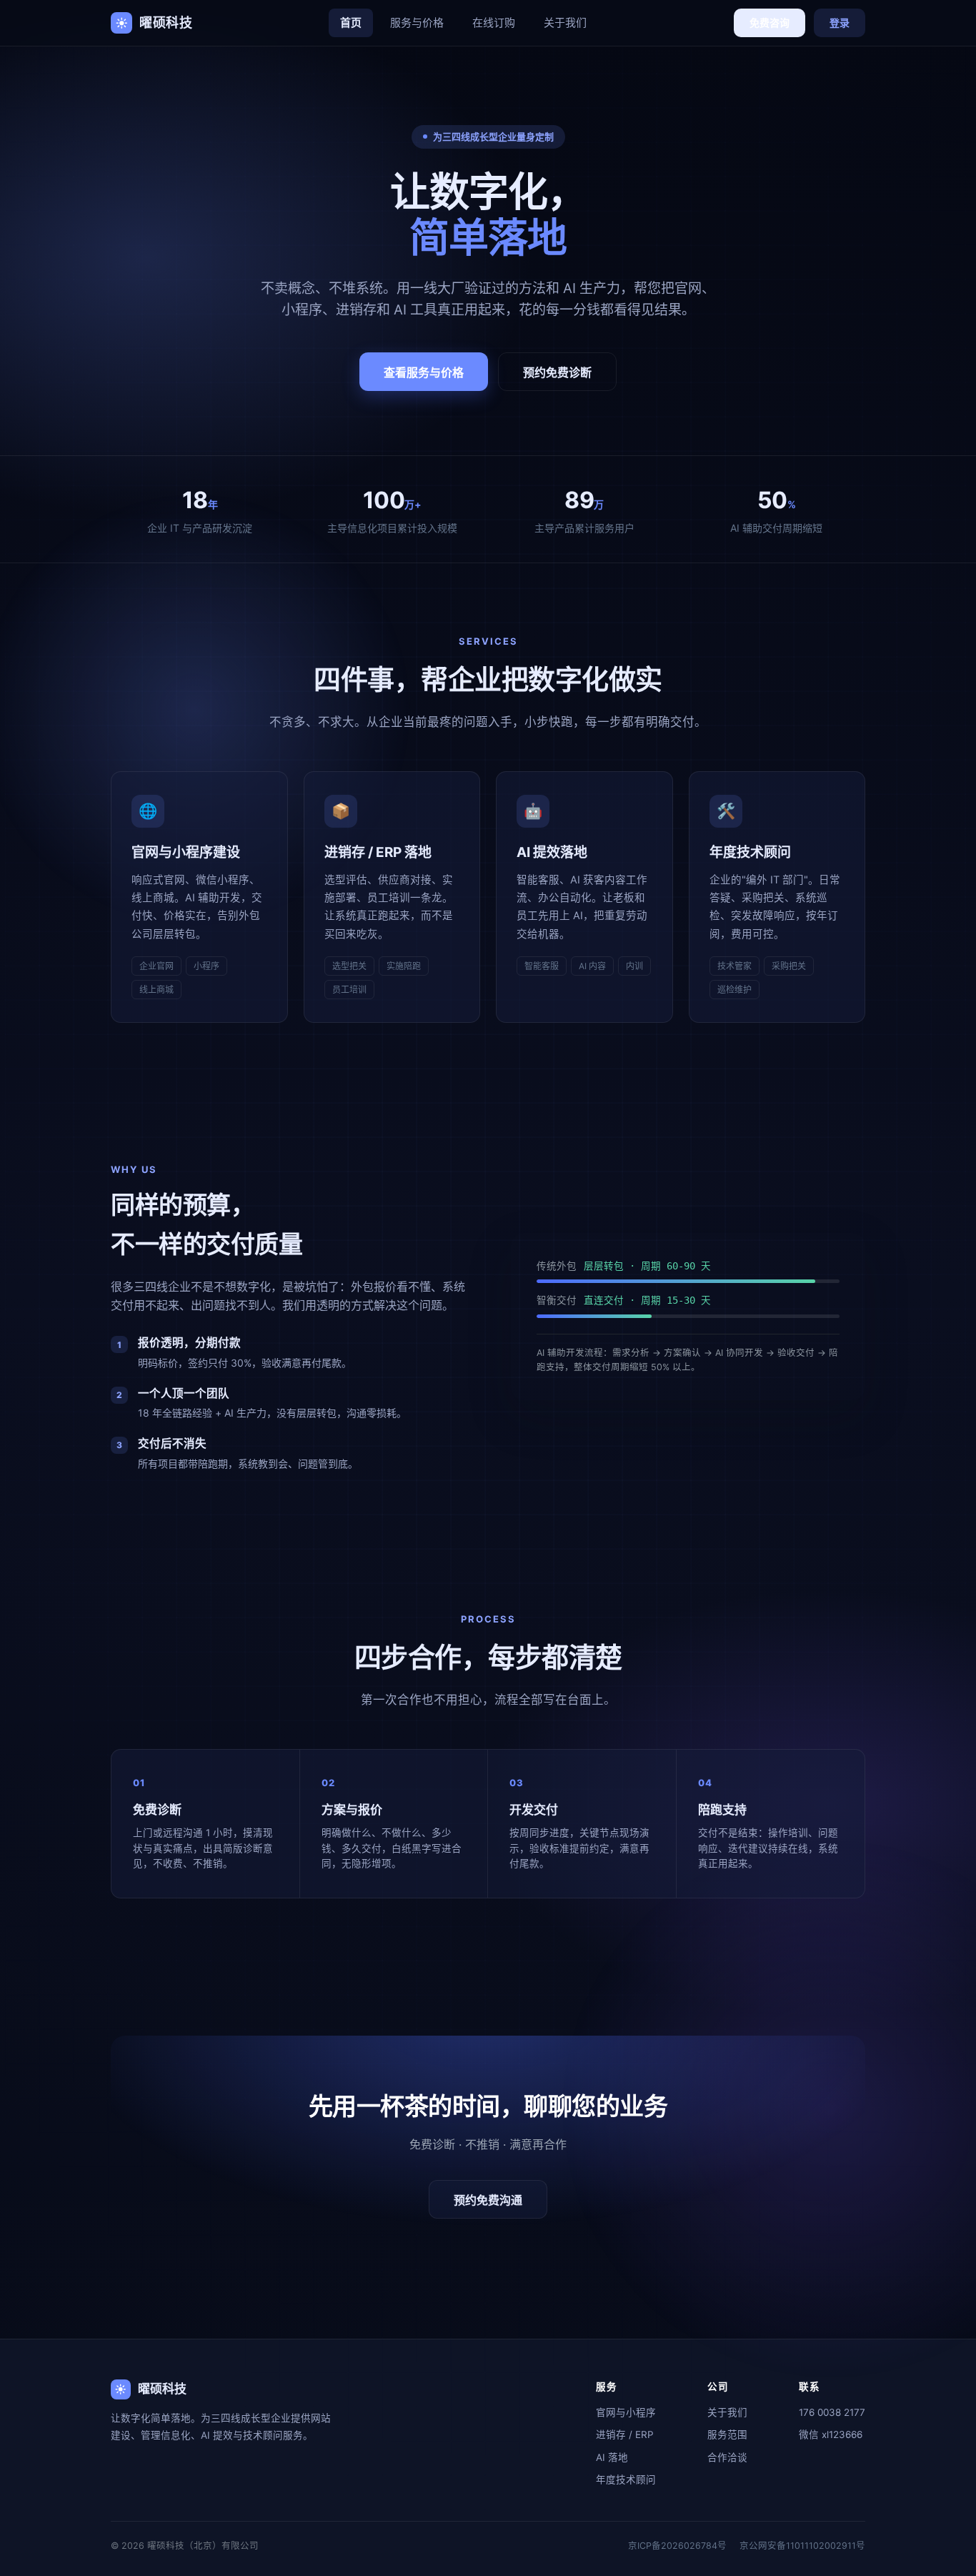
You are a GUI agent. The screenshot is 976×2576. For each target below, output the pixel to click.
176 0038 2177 (832, 2412)
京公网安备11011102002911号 (802, 2546)
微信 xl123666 (831, 2434)
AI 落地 (612, 2457)
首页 (351, 23)
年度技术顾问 (626, 2480)
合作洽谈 (727, 2457)
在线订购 (494, 23)
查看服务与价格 (424, 373)
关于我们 (565, 23)
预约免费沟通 (488, 2200)
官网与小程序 (626, 2412)
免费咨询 (770, 23)
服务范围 (727, 2434)
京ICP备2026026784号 (677, 2546)
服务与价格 (417, 23)
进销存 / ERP (625, 2434)
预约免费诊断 (557, 373)
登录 (840, 23)
